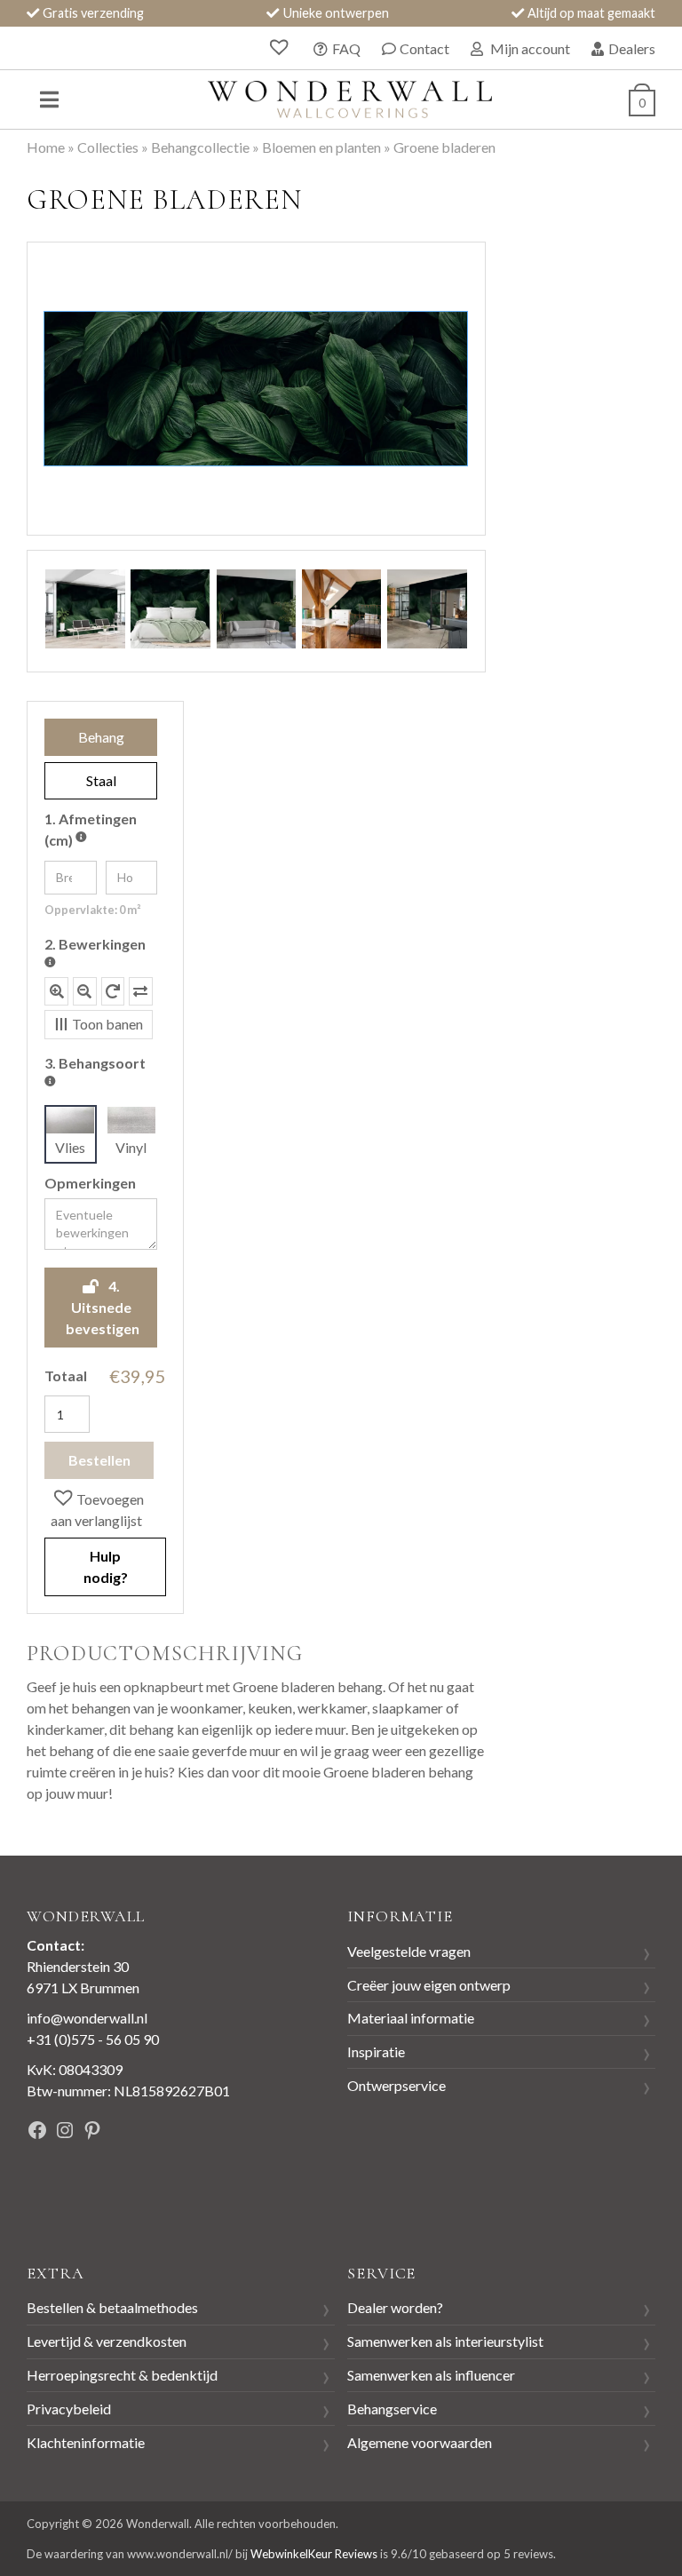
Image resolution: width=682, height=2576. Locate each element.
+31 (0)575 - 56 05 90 (93, 2039)
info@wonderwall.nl (87, 2018)
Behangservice (392, 2409)
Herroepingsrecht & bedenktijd (122, 2375)
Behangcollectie (200, 147)
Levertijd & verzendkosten (107, 2341)
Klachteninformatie (86, 2442)
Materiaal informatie (411, 2018)
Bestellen (99, 1460)
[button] (105, 1508)
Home (46, 147)
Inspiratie (376, 2051)
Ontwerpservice (397, 2085)
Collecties (108, 147)
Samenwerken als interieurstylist (445, 2341)
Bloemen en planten (321, 147)
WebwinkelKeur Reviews (314, 2554)
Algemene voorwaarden (420, 2442)
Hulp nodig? (106, 1566)
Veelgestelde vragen (409, 1951)
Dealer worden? (395, 2307)
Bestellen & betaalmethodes (112, 2307)
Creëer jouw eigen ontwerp (429, 1985)
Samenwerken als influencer (431, 2375)
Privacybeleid (69, 2409)
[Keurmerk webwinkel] (67, 2191)
